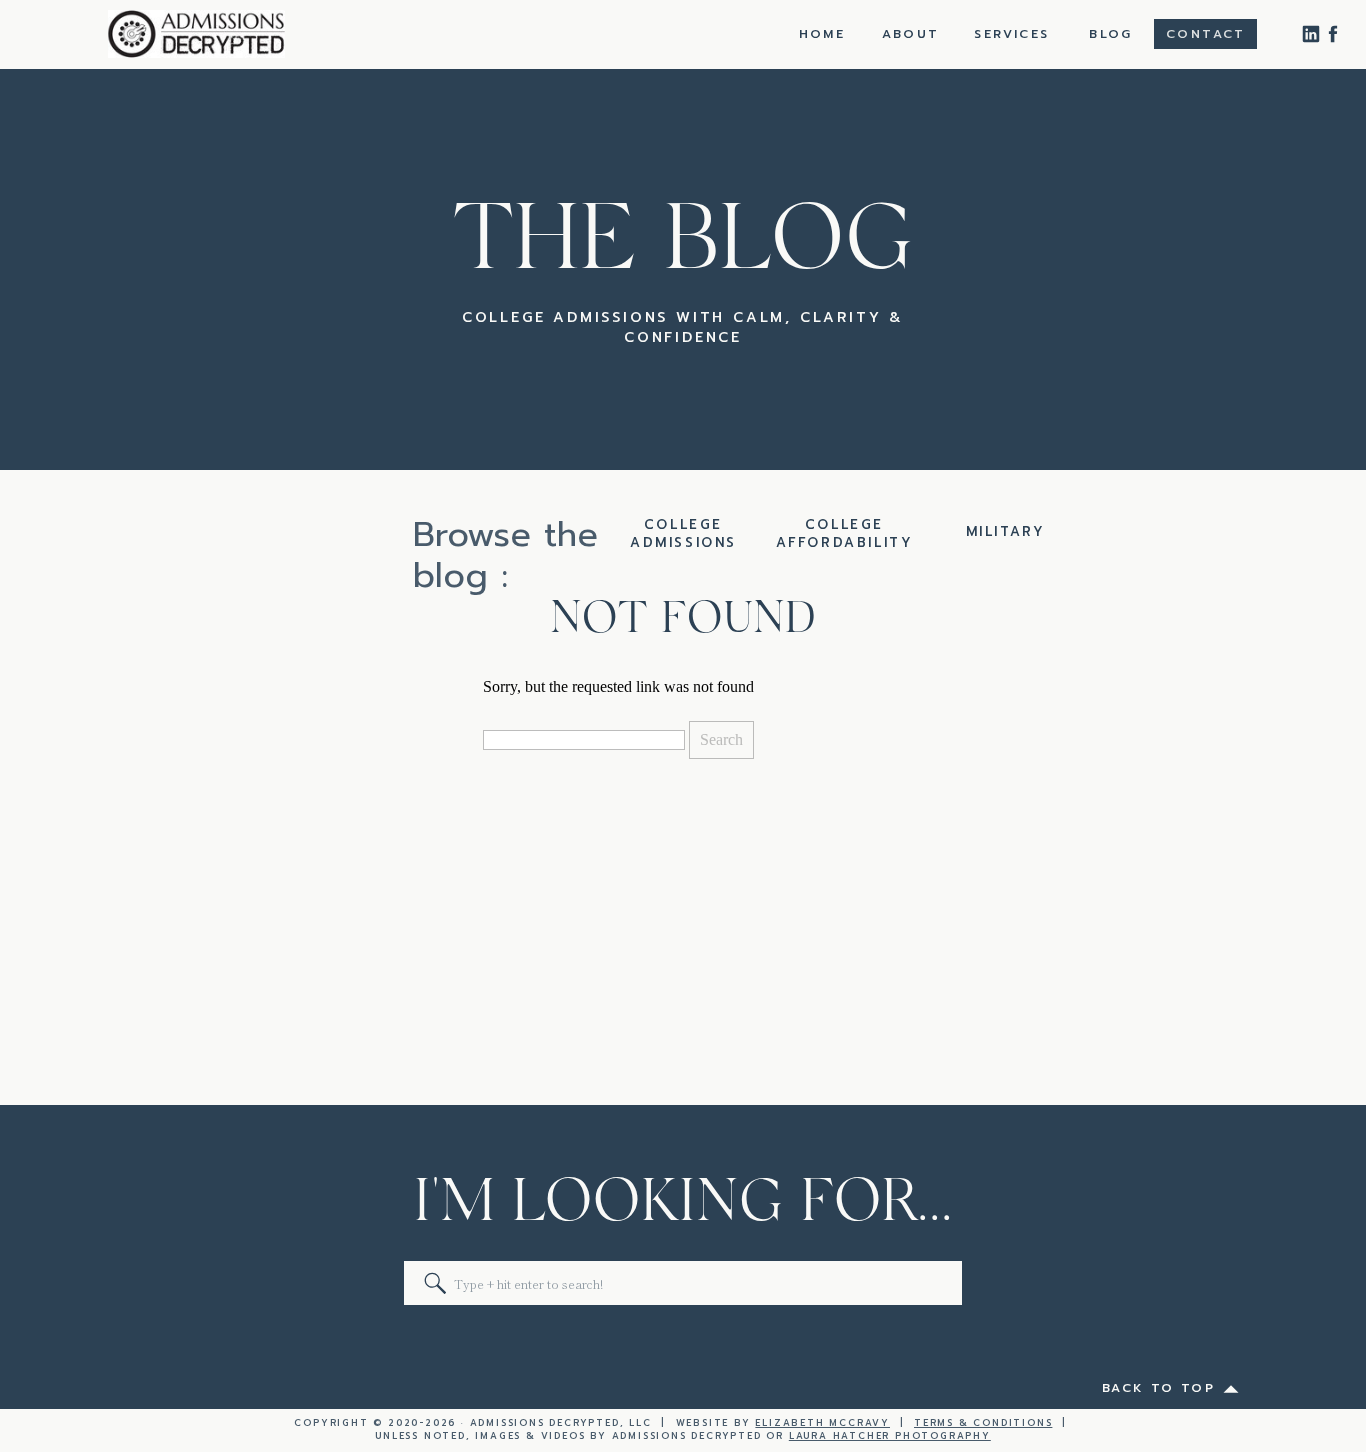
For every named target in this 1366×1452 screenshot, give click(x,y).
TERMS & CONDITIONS (983, 1423)
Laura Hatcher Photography (890, 1436)
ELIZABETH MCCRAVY (822, 1423)
